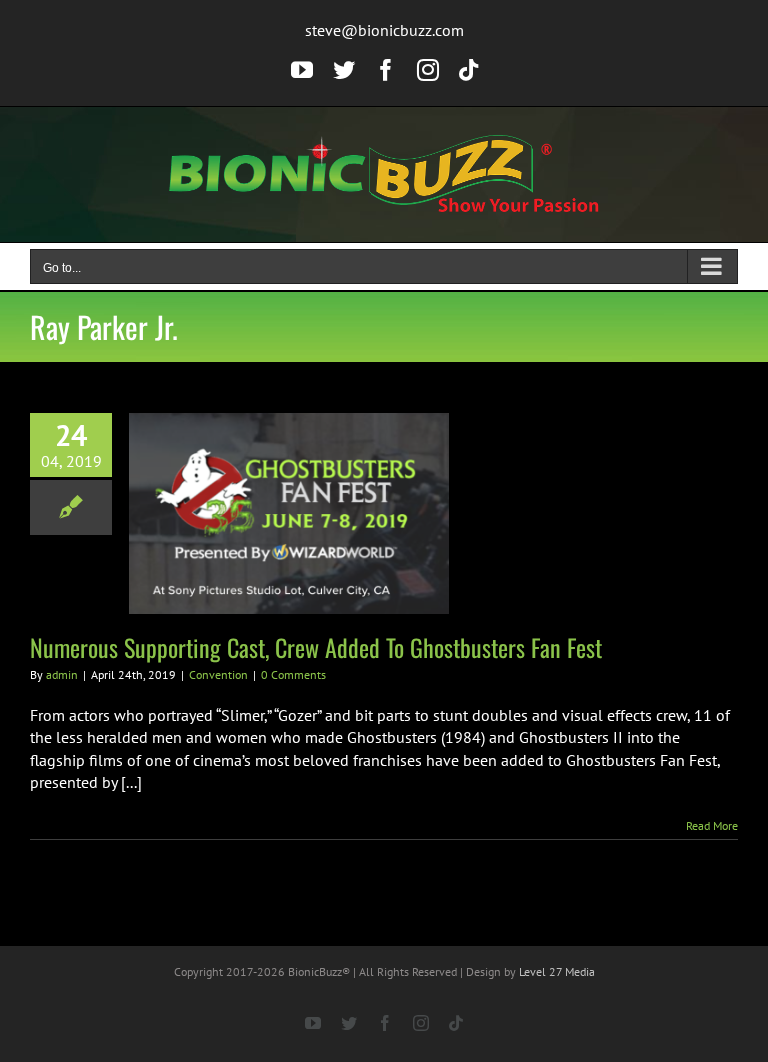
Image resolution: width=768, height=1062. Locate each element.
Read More (712, 825)
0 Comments (293, 674)
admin (62, 674)
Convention (218, 674)
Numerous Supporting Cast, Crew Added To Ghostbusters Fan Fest (316, 647)
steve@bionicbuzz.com (384, 30)
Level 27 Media (557, 971)
